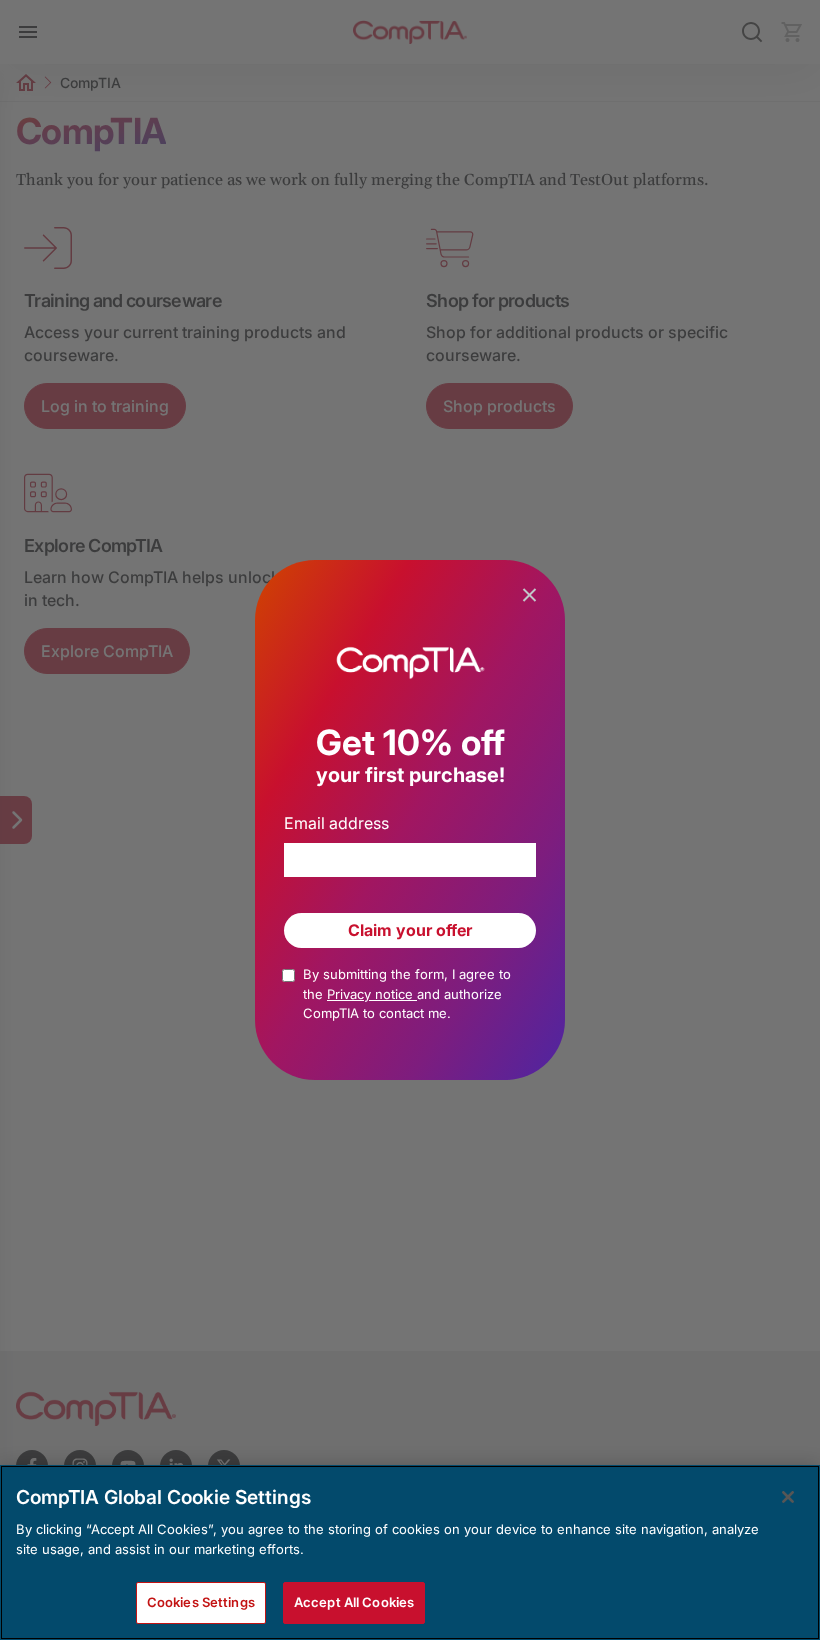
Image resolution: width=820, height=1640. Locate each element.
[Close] (788, 1497)
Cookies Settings (201, 1602)
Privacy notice (372, 994)
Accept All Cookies (354, 1602)
